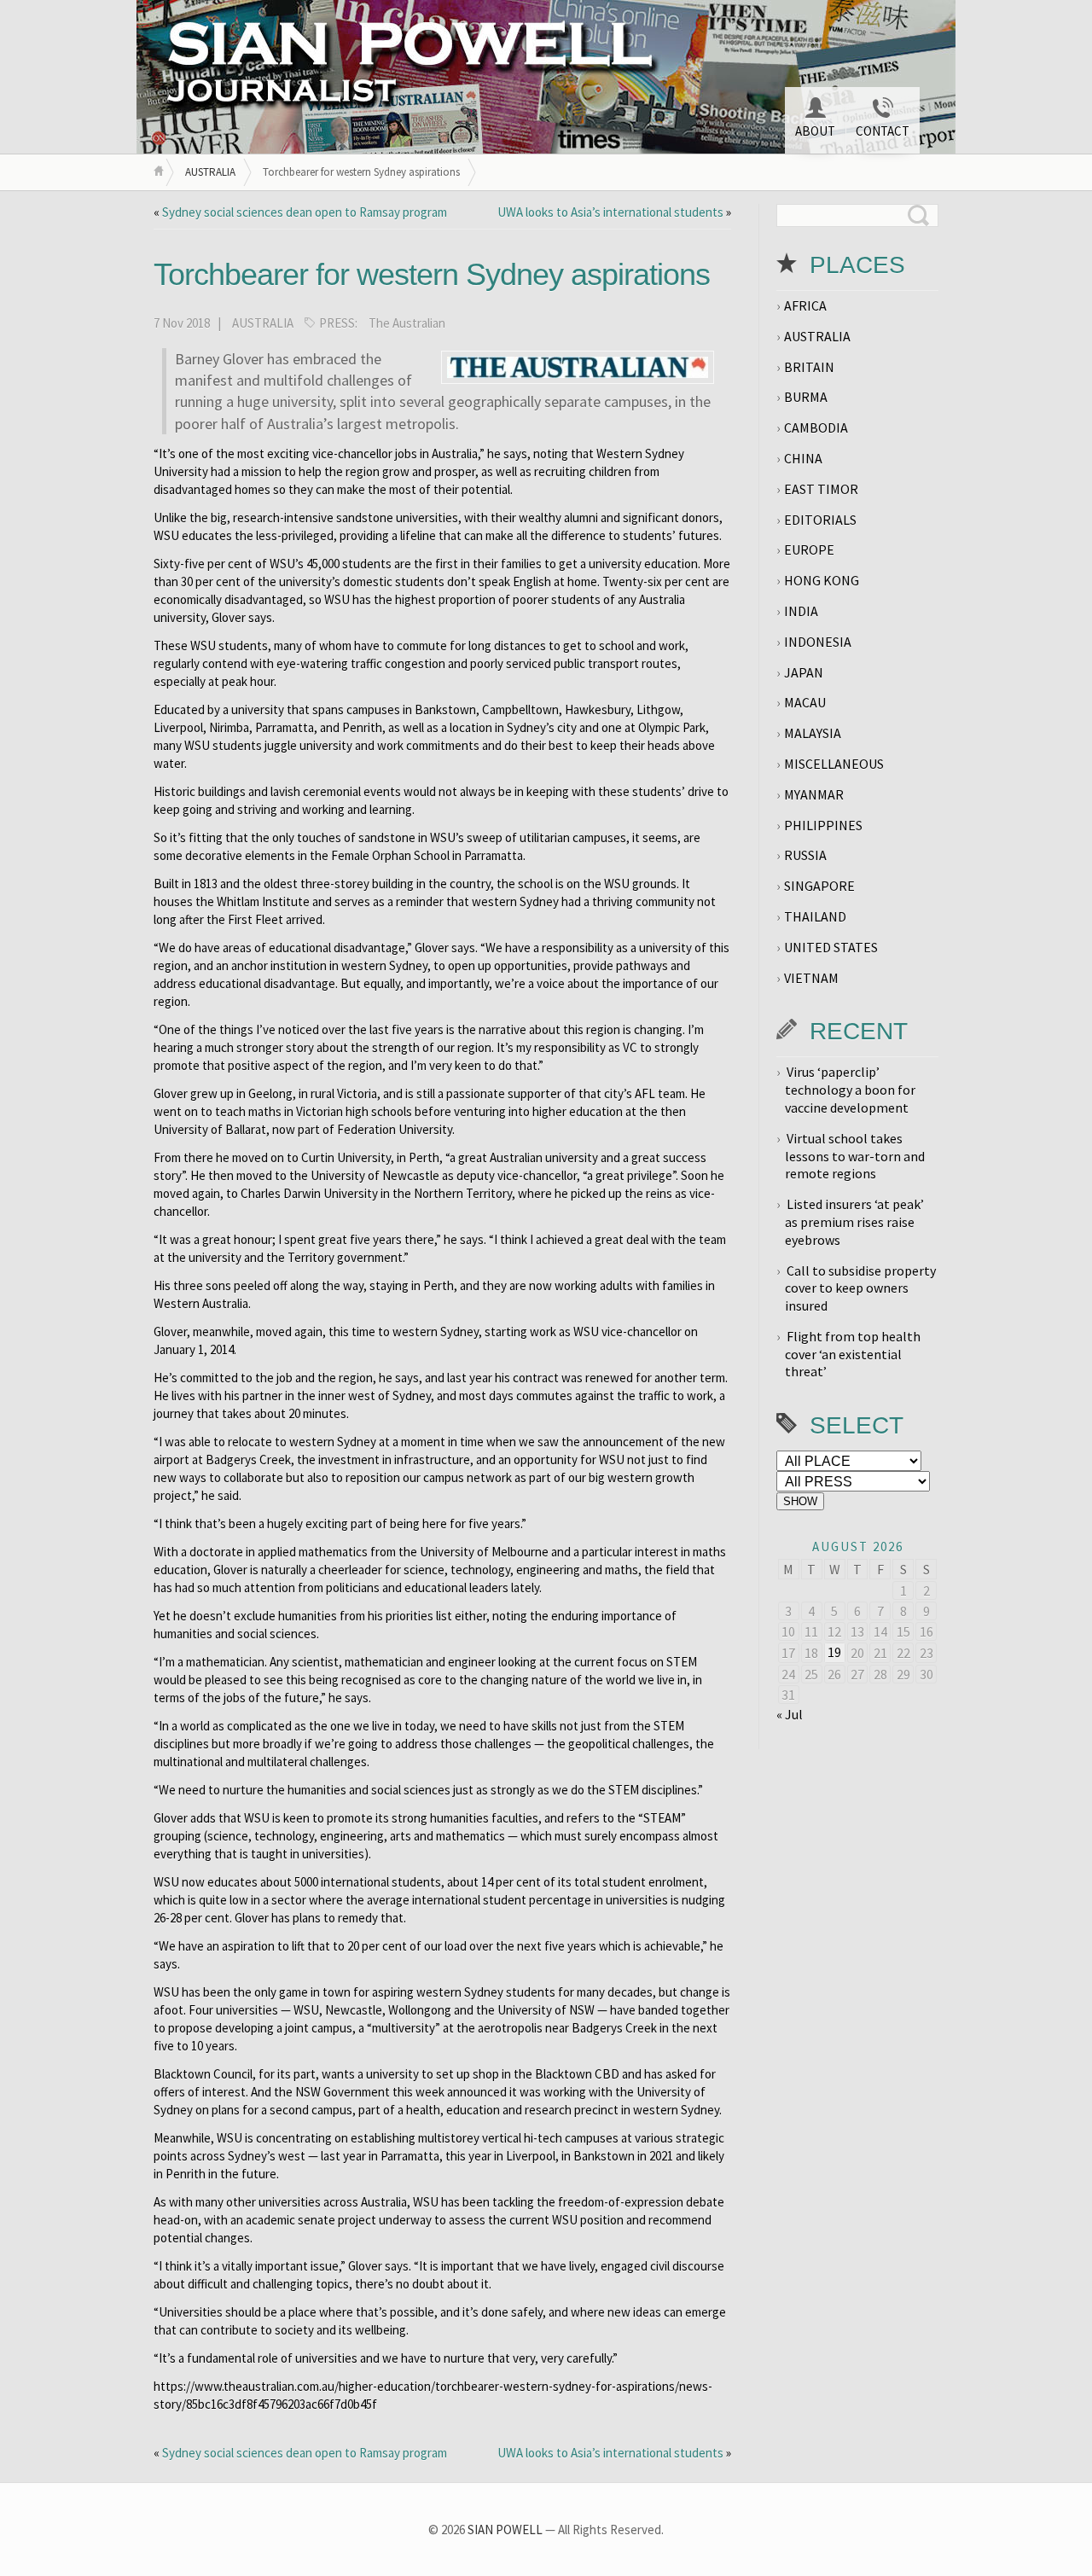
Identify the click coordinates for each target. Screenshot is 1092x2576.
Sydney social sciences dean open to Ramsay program (305, 212)
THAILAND (815, 916)
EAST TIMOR (821, 489)
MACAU (805, 702)
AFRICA (805, 305)
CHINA (803, 458)
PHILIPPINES (823, 825)
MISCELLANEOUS (834, 764)
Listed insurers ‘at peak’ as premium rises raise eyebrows (854, 1222)
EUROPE (809, 550)
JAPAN (804, 672)
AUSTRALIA (210, 172)
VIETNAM (811, 978)
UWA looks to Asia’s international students (610, 212)
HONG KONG (822, 580)
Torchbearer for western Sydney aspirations (432, 274)
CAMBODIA (816, 427)
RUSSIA (805, 855)
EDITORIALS (820, 520)
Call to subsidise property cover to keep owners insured (860, 1288)
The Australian (407, 323)
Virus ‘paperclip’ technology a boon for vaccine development (850, 1090)
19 (834, 1652)
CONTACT (883, 131)
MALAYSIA (813, 733)
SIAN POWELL (505, 2529)
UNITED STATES (831, 947)
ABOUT (815, 131)
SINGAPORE (819, 886)
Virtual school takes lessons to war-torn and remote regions (855, 1156)
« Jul (790, 1714)
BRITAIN (809, 367)
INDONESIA (818, 642)
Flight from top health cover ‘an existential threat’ (853, 1354)
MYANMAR (814, 794)
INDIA (801, 611)
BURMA (806, 397)
